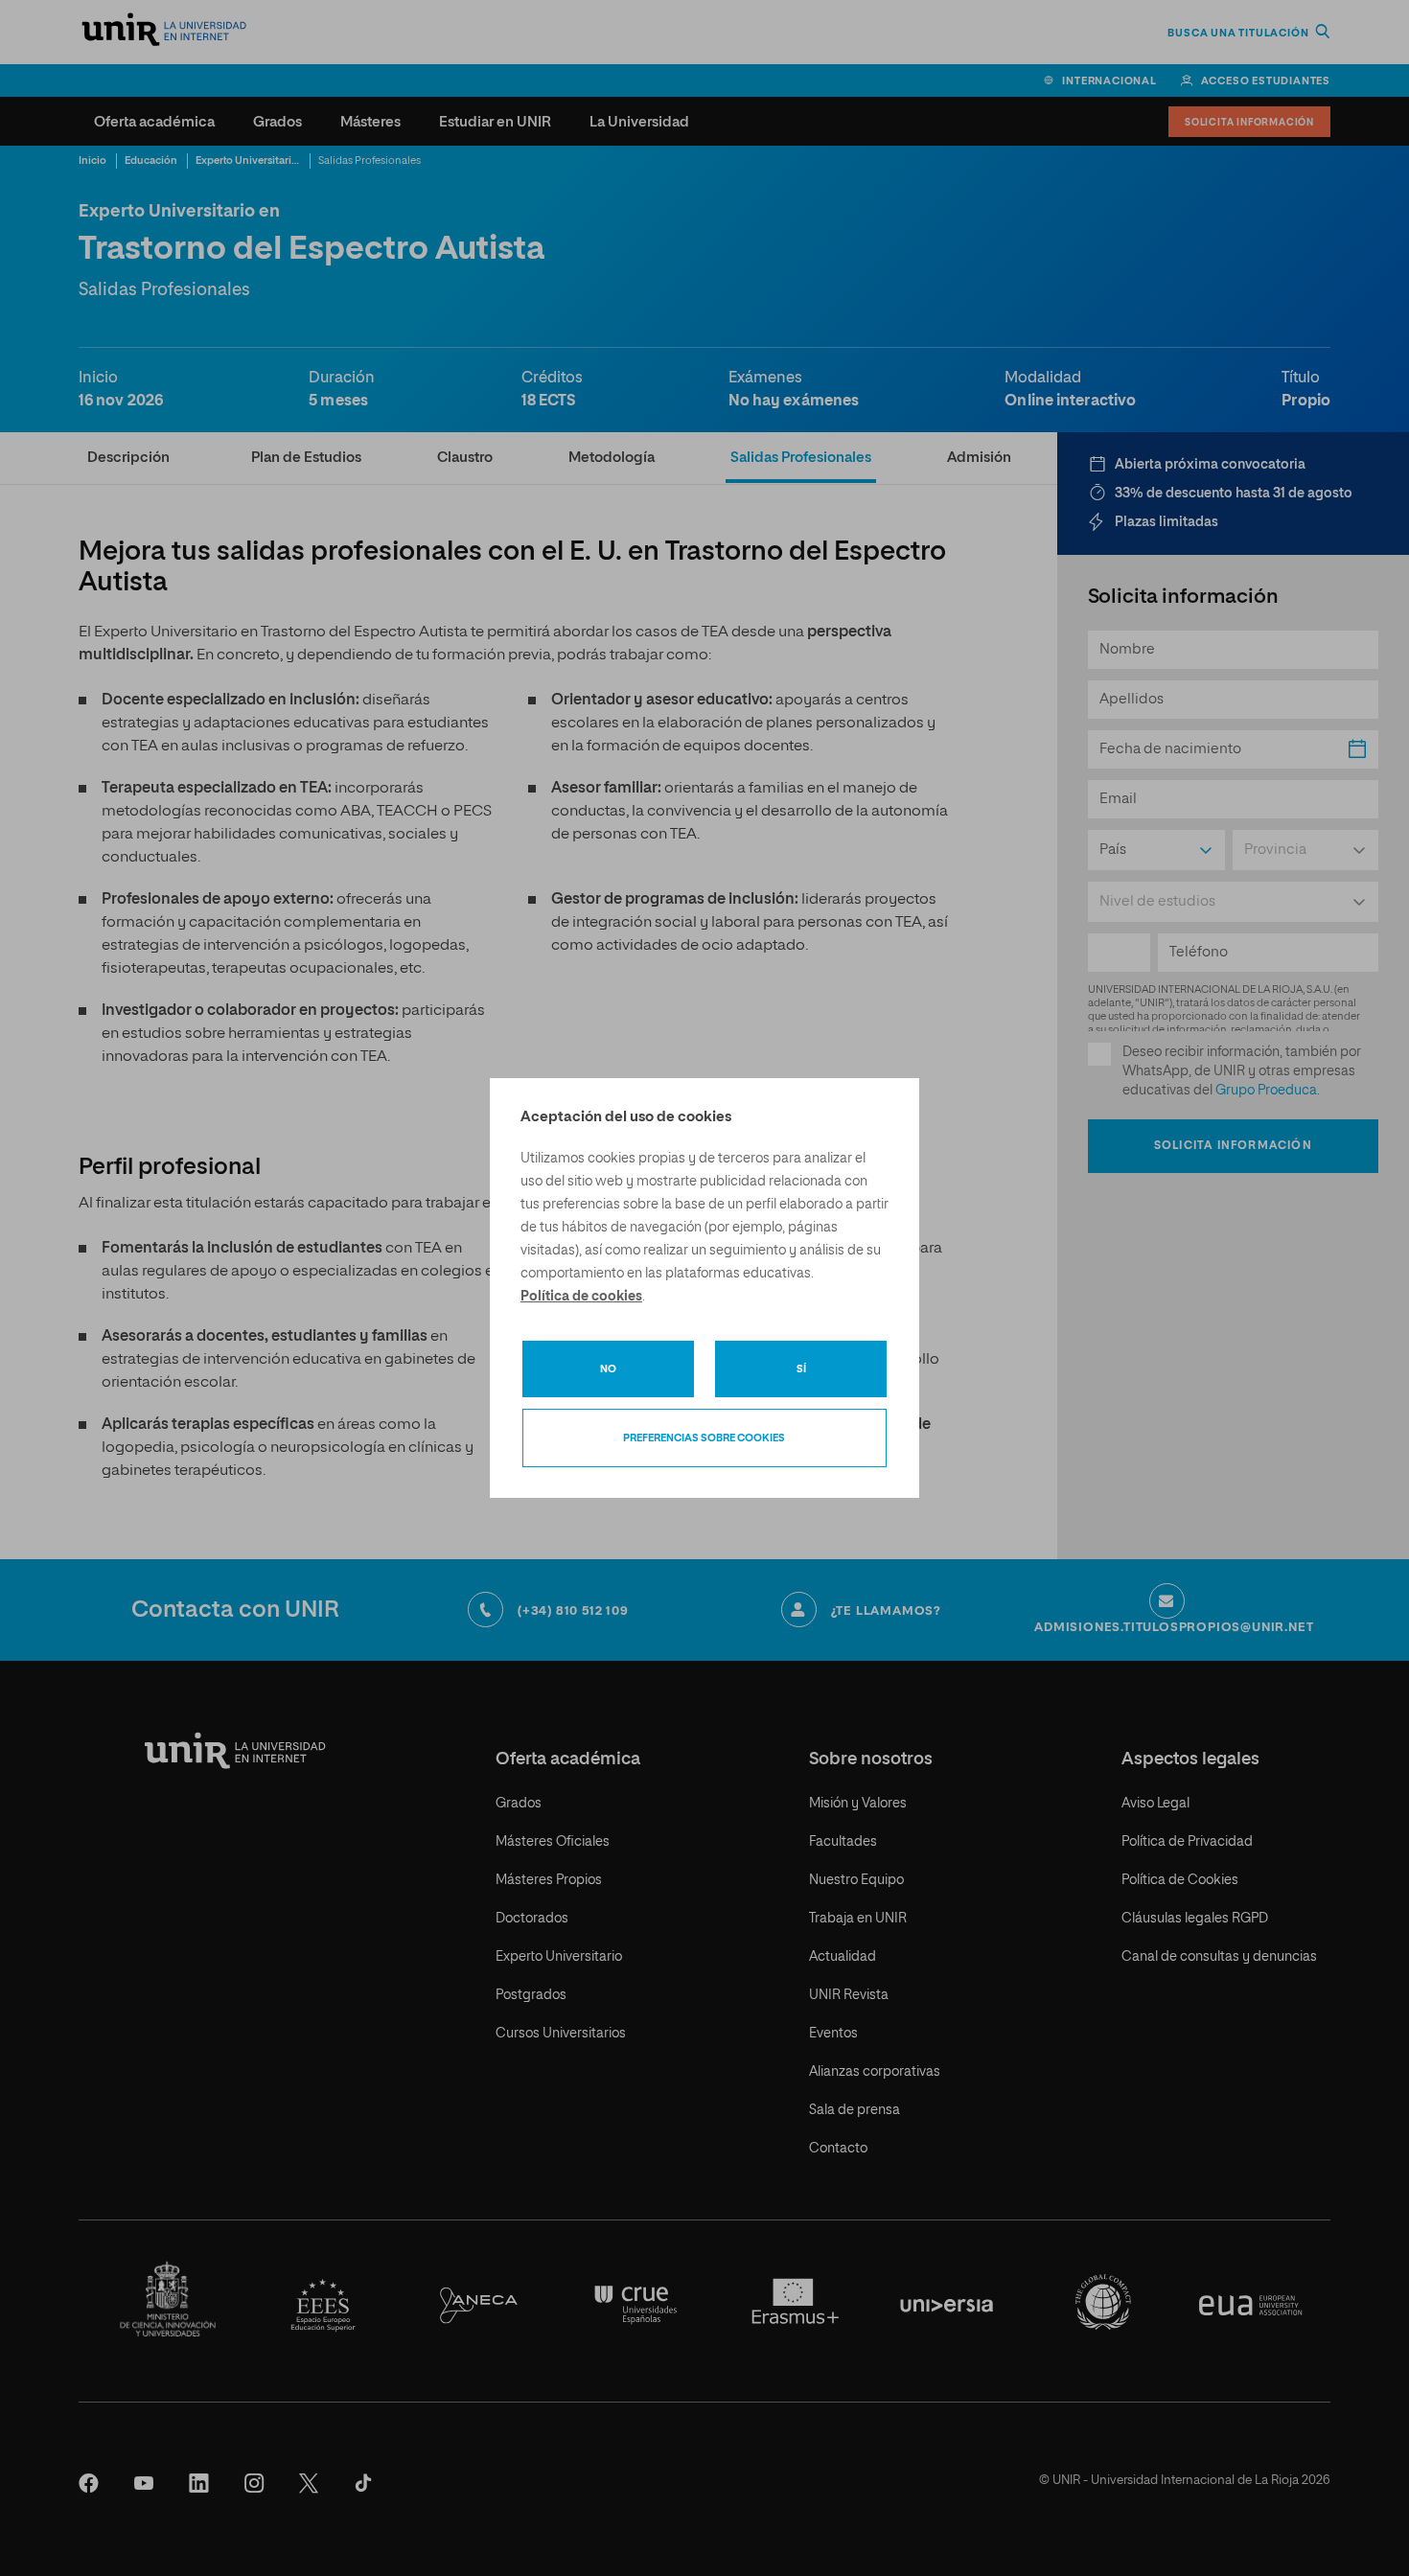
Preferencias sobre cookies (704, 1438)
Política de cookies (581, 1297)
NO (608, 1369)
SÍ (801, 1369)
